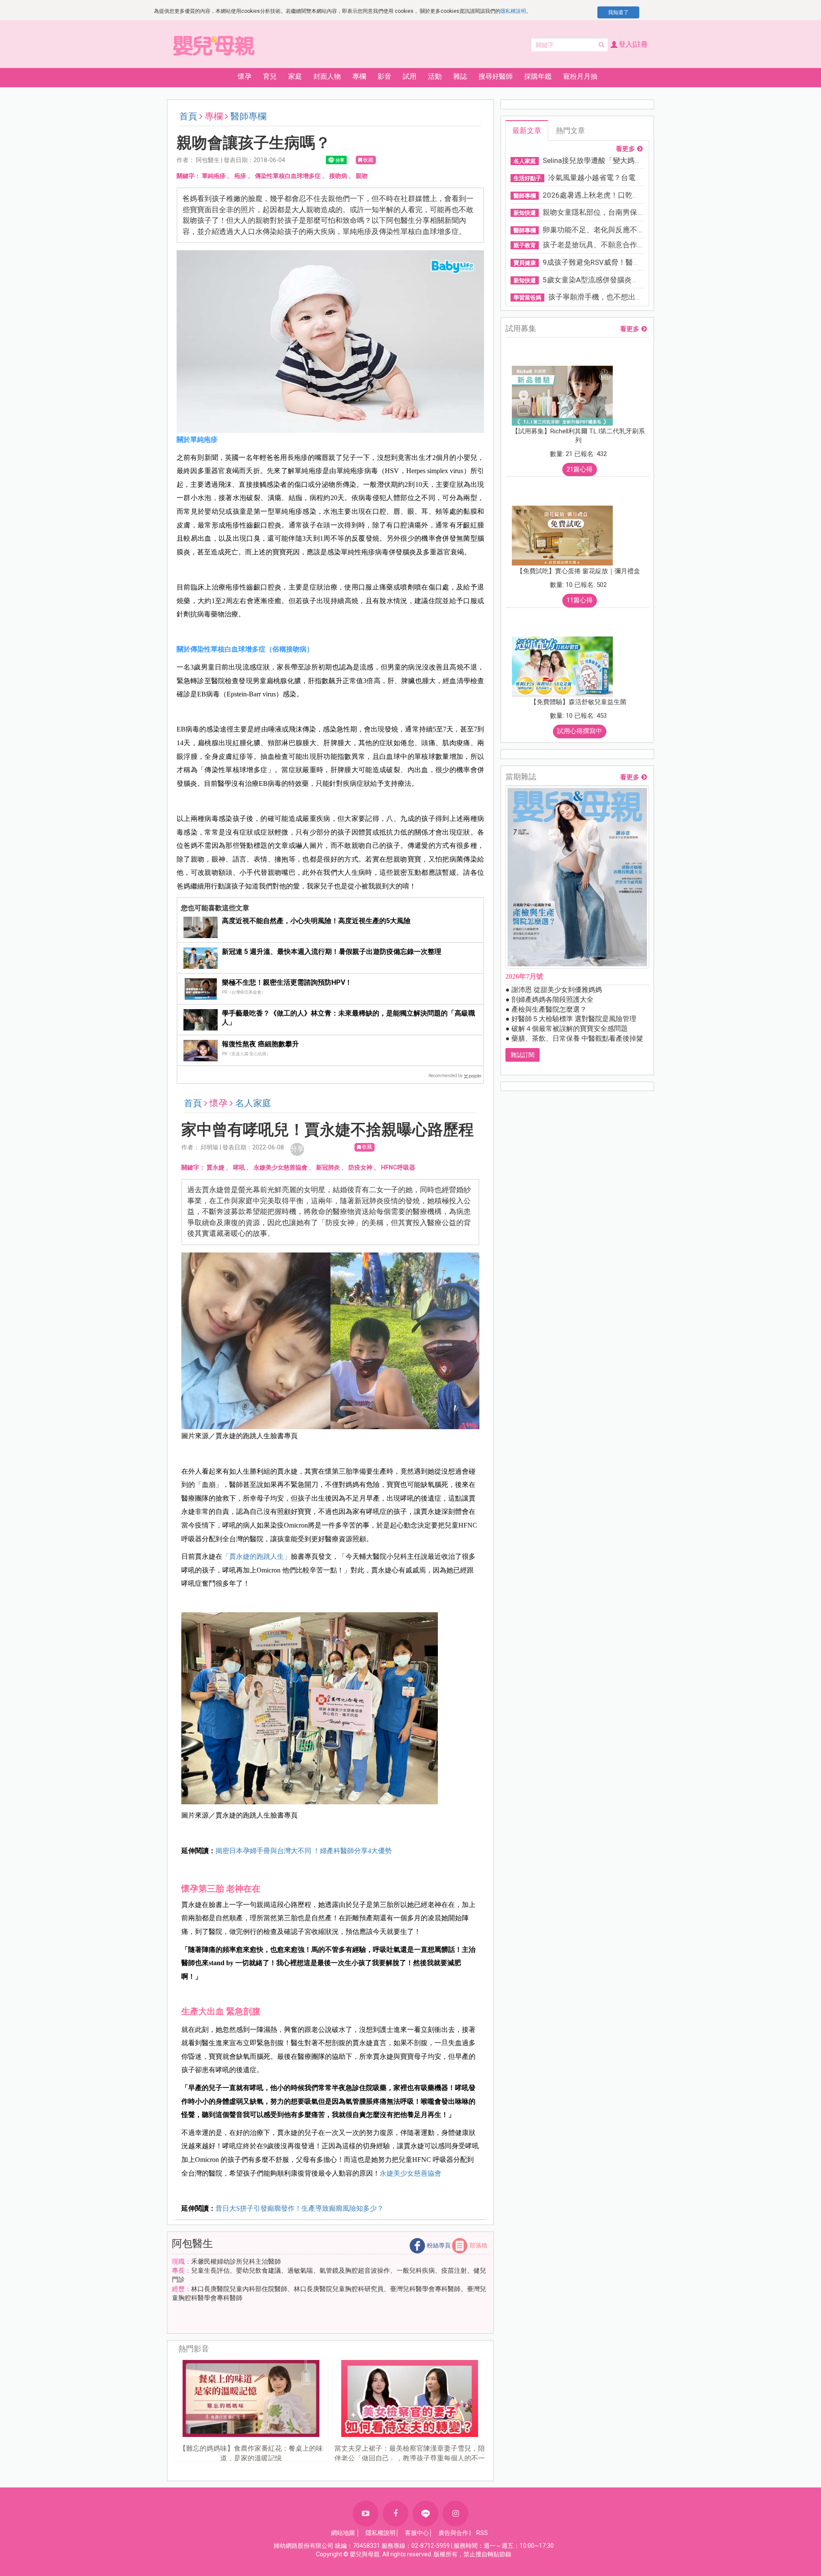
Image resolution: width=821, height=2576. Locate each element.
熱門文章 (570, 130)
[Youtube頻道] (366, 2514)
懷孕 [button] (245, 76)
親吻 (362, 176)
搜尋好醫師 (496, 76)
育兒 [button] (270, 76)
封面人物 (327, 76)
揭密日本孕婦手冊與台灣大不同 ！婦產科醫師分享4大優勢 (304, 1851)
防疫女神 (360, 1167)
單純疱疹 (214, 176)
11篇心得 (580, 600)
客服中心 (417, 2533)
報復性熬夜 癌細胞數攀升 (260, 1044)
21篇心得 (580, 469)
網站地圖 (343, 2533)
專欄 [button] (359, 76)
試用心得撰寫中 (580, 731)
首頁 (188, 116)
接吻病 (338, 176)
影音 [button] (384, 76)
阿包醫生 (192, 2244)
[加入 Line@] (425, 2514)
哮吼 (239, 1167)
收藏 (368, 160)
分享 (297, 1149)
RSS (482, 2533)
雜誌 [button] (460, 76)
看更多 (625, 149)
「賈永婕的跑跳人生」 (257, 1556)
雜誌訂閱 (523, 1055)
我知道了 (618, 12)
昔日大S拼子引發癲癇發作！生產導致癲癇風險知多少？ (300, 2208)
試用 (410, 76)
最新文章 (527, 130)
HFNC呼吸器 (398, 1167)
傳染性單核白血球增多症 (288, 176)
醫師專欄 (248, 116)
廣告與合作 (453, 2533)
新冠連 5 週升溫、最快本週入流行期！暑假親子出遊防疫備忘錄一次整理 (332, 952)
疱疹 (240, 176)
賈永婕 (216, 1167)
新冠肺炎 (328, 1167)
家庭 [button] (295, 76)
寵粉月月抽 (580, 76)
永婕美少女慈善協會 (281, 1167)
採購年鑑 (538, 76)
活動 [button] (435, 76)
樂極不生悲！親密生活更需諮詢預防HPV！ (287, 982)
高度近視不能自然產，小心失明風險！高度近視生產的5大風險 (316, 921)
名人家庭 (253, 1103)
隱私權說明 (513, 11)
